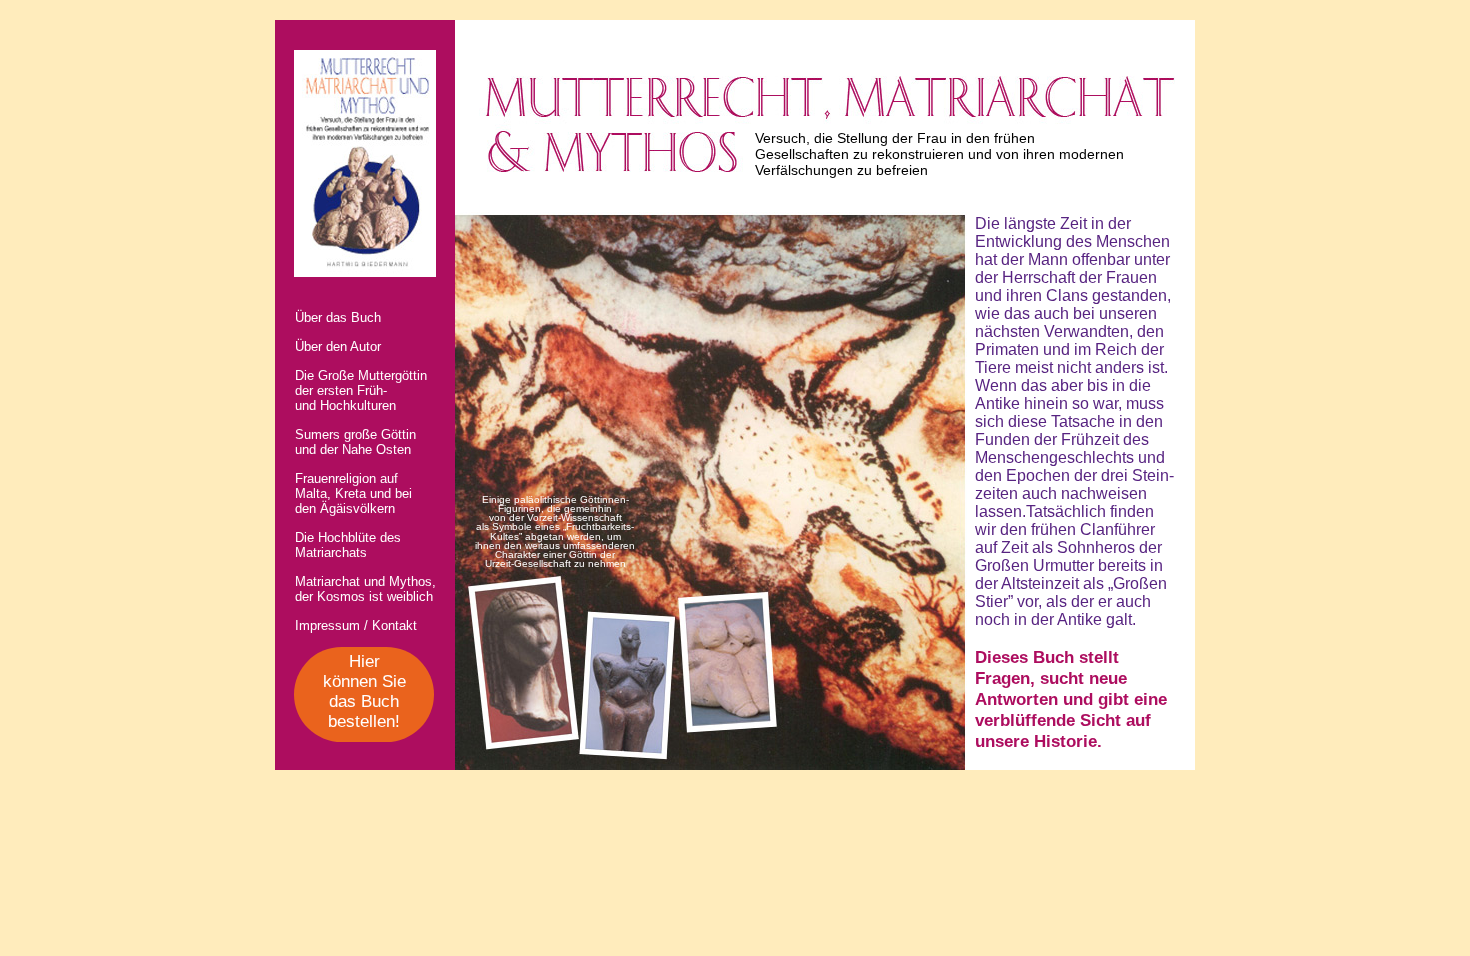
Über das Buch (338, 317)
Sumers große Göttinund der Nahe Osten (355, 442)
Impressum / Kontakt (356, 625)
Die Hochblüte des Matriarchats (348, 545)
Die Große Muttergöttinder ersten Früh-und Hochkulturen (361, 390)
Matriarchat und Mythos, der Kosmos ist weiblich (365, 589)
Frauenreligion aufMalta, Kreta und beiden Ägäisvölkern (353, 493)
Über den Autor (338, 346)
